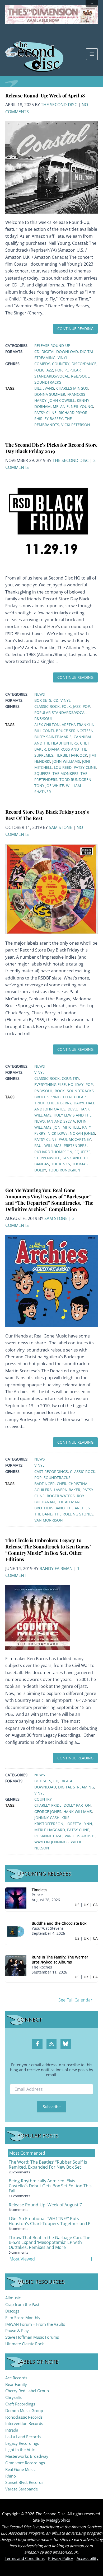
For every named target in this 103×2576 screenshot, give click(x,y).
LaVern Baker (67, 1490)
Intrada (12, 2430)
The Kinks (61, 1164)
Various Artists (80, 1836)
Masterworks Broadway (27, 2456)
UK (86, 1905)
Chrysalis (13, 2397)
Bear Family (16, 2384)
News (40, 694)
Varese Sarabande (22, 2489)
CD (37, 352)
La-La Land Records (23, 2437)
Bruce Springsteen (75, 731)
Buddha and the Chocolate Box (59, 1923)
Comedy (42, 364)
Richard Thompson (53, 1152)
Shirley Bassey (49, 419)
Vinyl (63, 358)
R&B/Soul (80, 376)
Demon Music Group (24, 2410)
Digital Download (60, 352)
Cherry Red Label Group (27, 2391)
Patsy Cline (45, 413)
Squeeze (42, 773)
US (77, 1905)
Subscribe (52, 2107)
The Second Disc (59, 105)
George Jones (48, 1812)
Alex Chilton (47, 725)
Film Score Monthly (23, 2318)
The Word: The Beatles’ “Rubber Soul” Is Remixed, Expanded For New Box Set (48, 2165)
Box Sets (43, 700)
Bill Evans (44, 388)
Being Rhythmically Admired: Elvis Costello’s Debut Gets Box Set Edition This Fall (50, 2186)
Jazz (49, 370)
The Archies (78, 1508)
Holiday (76, 1084)
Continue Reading (75, 329)
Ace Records (16, 2378)
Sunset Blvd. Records (24, 2482)
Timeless (39, 1890)
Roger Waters (61, 1496)
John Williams (66, 761)
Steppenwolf (47, 1158)
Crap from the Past (22, 2304)
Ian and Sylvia (61, 1121)
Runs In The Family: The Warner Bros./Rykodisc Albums (60, 1960)
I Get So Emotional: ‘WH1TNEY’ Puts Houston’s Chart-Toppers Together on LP (50, 2221)
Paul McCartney (75, 1139)
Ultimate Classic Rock (25, 2344)
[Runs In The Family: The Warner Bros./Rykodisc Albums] (16, 1965)
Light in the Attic (20, 2450)
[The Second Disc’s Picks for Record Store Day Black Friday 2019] (51, 522)
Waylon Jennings (51, 1842)
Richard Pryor (73, 413)
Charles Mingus (72, 388)
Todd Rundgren (75, 780)
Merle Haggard (50, 1830)
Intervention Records (24, 2423)
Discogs (12, 2311)
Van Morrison (49, 1520)
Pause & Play (17, 2330)
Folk (39, 370)
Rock (60, 1091)
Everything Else (50, 1084)
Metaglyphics (58, 2520)
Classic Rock (47, 706)
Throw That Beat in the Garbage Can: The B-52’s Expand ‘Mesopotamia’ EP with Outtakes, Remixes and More (50, 2243)
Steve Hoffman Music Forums (32, 2337)
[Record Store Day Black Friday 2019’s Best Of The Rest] (51, 889)
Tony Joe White (49, 786)
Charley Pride (48, 1805)
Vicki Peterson (76, 425)
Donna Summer (50, 394)
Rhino (11, 2476)
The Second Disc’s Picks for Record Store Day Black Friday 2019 (51, 448)
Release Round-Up (52, 345)
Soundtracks (48, 382)
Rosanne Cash (48, 1836)
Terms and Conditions (25, 2558)
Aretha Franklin (78, 725)
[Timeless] (16, 1897)
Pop (59, 370)
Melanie (61, 406)
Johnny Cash (47, 1818)
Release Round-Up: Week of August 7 (45, 2205)
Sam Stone (60, 827)
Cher (62, 1484)
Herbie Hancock (71, 755)
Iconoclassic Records (24, 2417)
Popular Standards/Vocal (60, 712)
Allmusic (13, 2298)
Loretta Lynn (79, 1824)
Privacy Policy (61, 2558)
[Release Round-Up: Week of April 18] (51, 167)
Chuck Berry (59, 1103)
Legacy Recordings (22, 2443)
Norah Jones (82, 1133)
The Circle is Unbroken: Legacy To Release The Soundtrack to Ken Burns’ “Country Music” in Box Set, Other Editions (48, 1550)
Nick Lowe (58, 1133)
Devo (72, 1109)
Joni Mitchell (67, 1127)
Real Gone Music (20, 2469)
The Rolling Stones (74, 1514)
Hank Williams (78, 1812)
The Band (43, 1514)
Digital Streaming (76, 1787)
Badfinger (45, 1484)
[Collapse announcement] (92, 4)
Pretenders (75, 1145)
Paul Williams (48, 1145)
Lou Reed (63, 767)
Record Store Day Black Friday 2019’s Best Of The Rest (47, 815)
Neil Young (82, 406)
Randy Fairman (56, 1569)
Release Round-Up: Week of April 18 (45, 95)
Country (61, 364)
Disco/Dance (84, 364)
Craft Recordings (20, 2404)
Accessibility (88, 2558)
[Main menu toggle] (92, 54)
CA (95, 1905)
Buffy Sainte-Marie (53, 737)
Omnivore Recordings (25, 2463)
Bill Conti (44, 731)
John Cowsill (62, 400)
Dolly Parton (77, 1805)
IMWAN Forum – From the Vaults (35, 2324)
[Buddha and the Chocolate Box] (16, 1931)
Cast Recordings (51, 1471)
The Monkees (65, 773)
